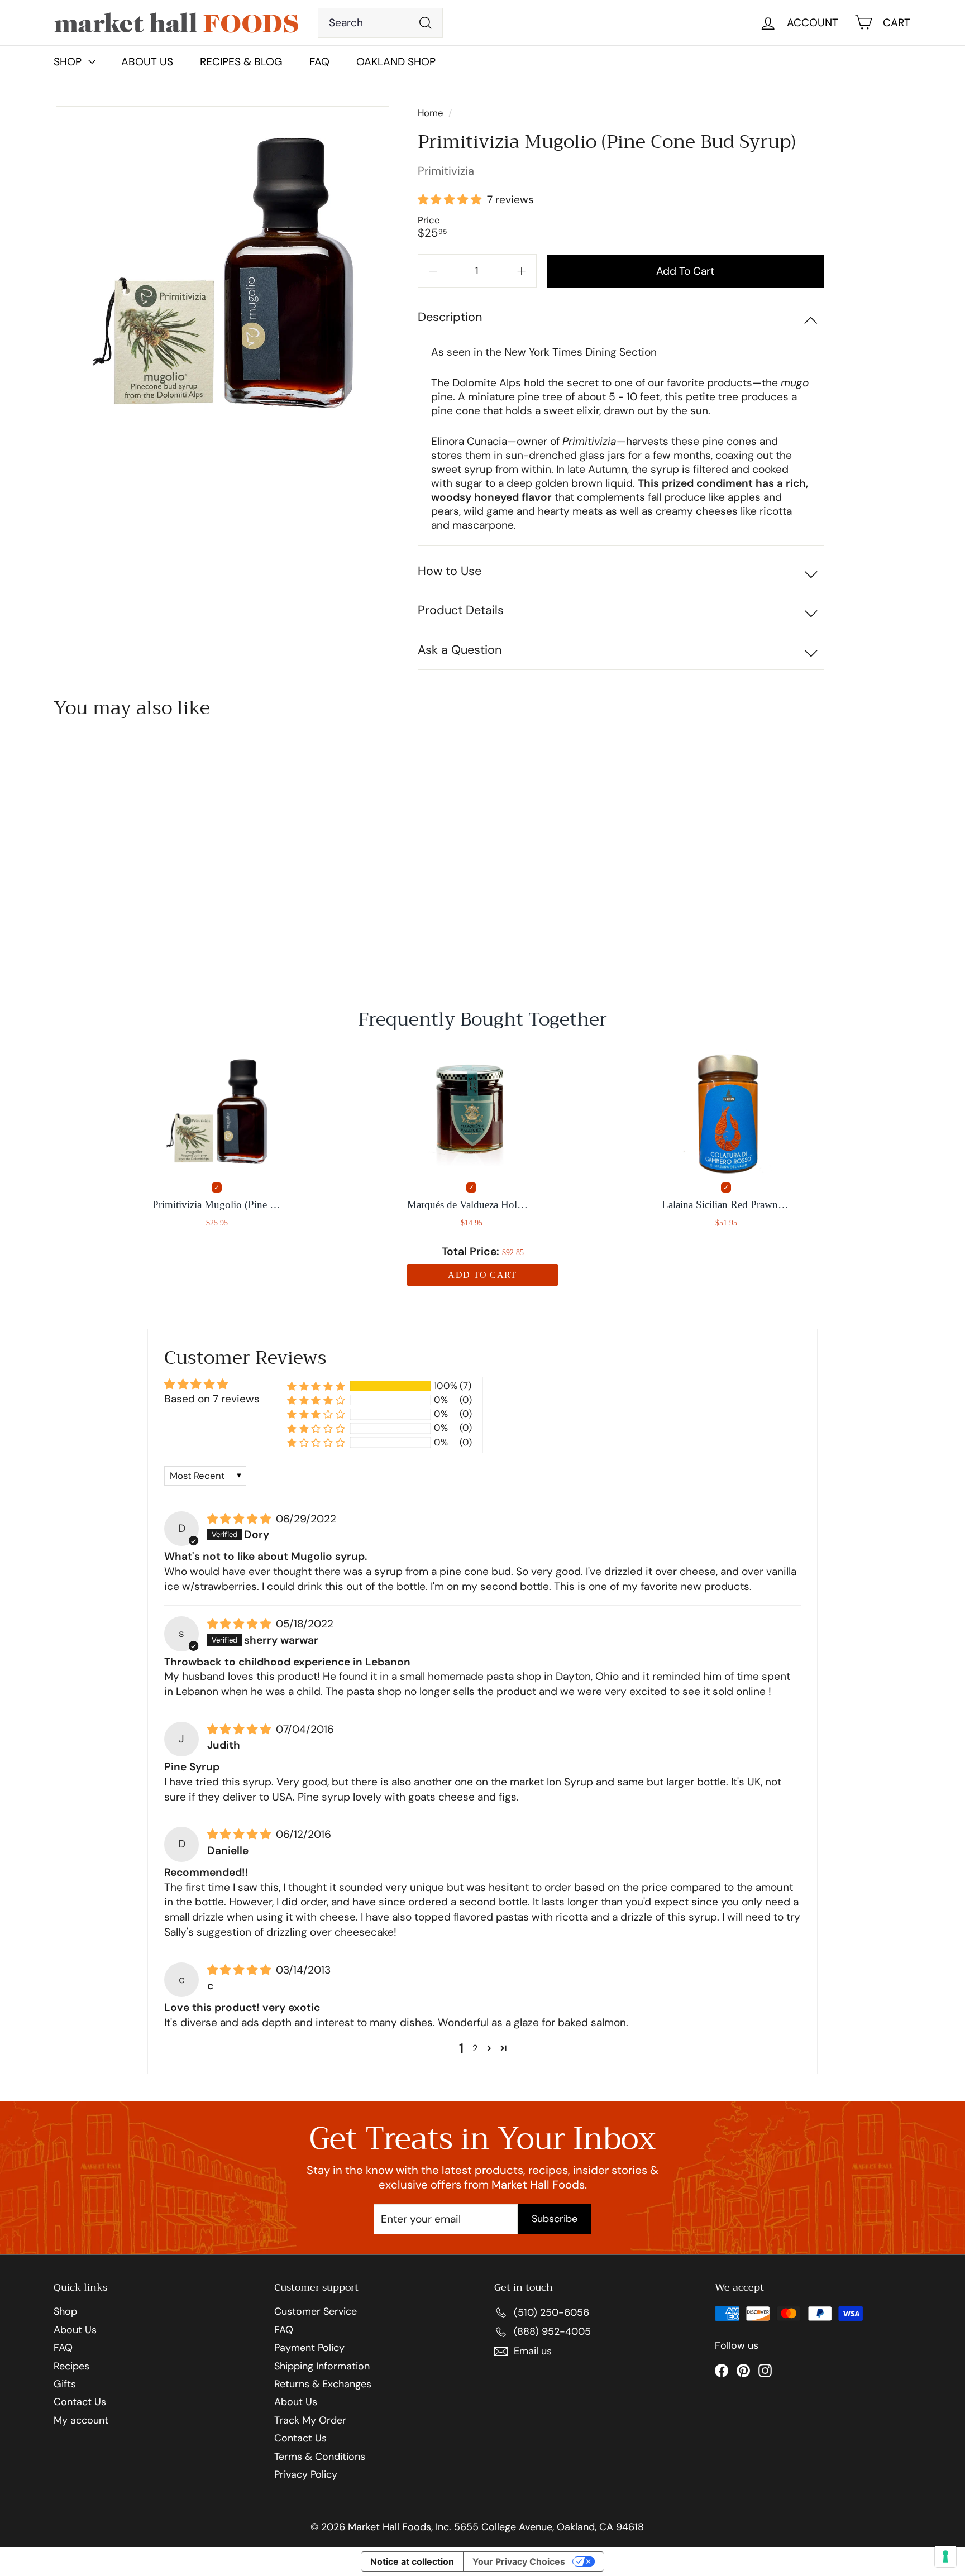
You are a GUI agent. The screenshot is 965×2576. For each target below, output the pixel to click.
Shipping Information (322, 2367)
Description (450, 317)
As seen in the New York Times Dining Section (544, 352)
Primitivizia (446, 171)
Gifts (65, 2385)
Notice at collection (412, 2561)
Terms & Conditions (320, 2457)
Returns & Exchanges (323, 2385)
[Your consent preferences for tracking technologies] (945, 2556)
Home (432, 113)
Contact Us (80, 2402)
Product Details (461, 610)
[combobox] (381, 23)
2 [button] (475, 2048)
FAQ (319, 62)
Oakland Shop (396, 62)
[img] (240, 1519)
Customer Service (316, 2312)
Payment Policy (309, 2348)
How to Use (450, 571)
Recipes (71, 2367)
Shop (65, 2312)
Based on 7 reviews (212, 1399)
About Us (147, 62)
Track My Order (310, 2421)
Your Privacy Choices (519, 2561)
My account (81, 2421)
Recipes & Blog (241, 62)
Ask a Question (460, 650)
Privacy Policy (306, 2475)
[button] (451, 200)
